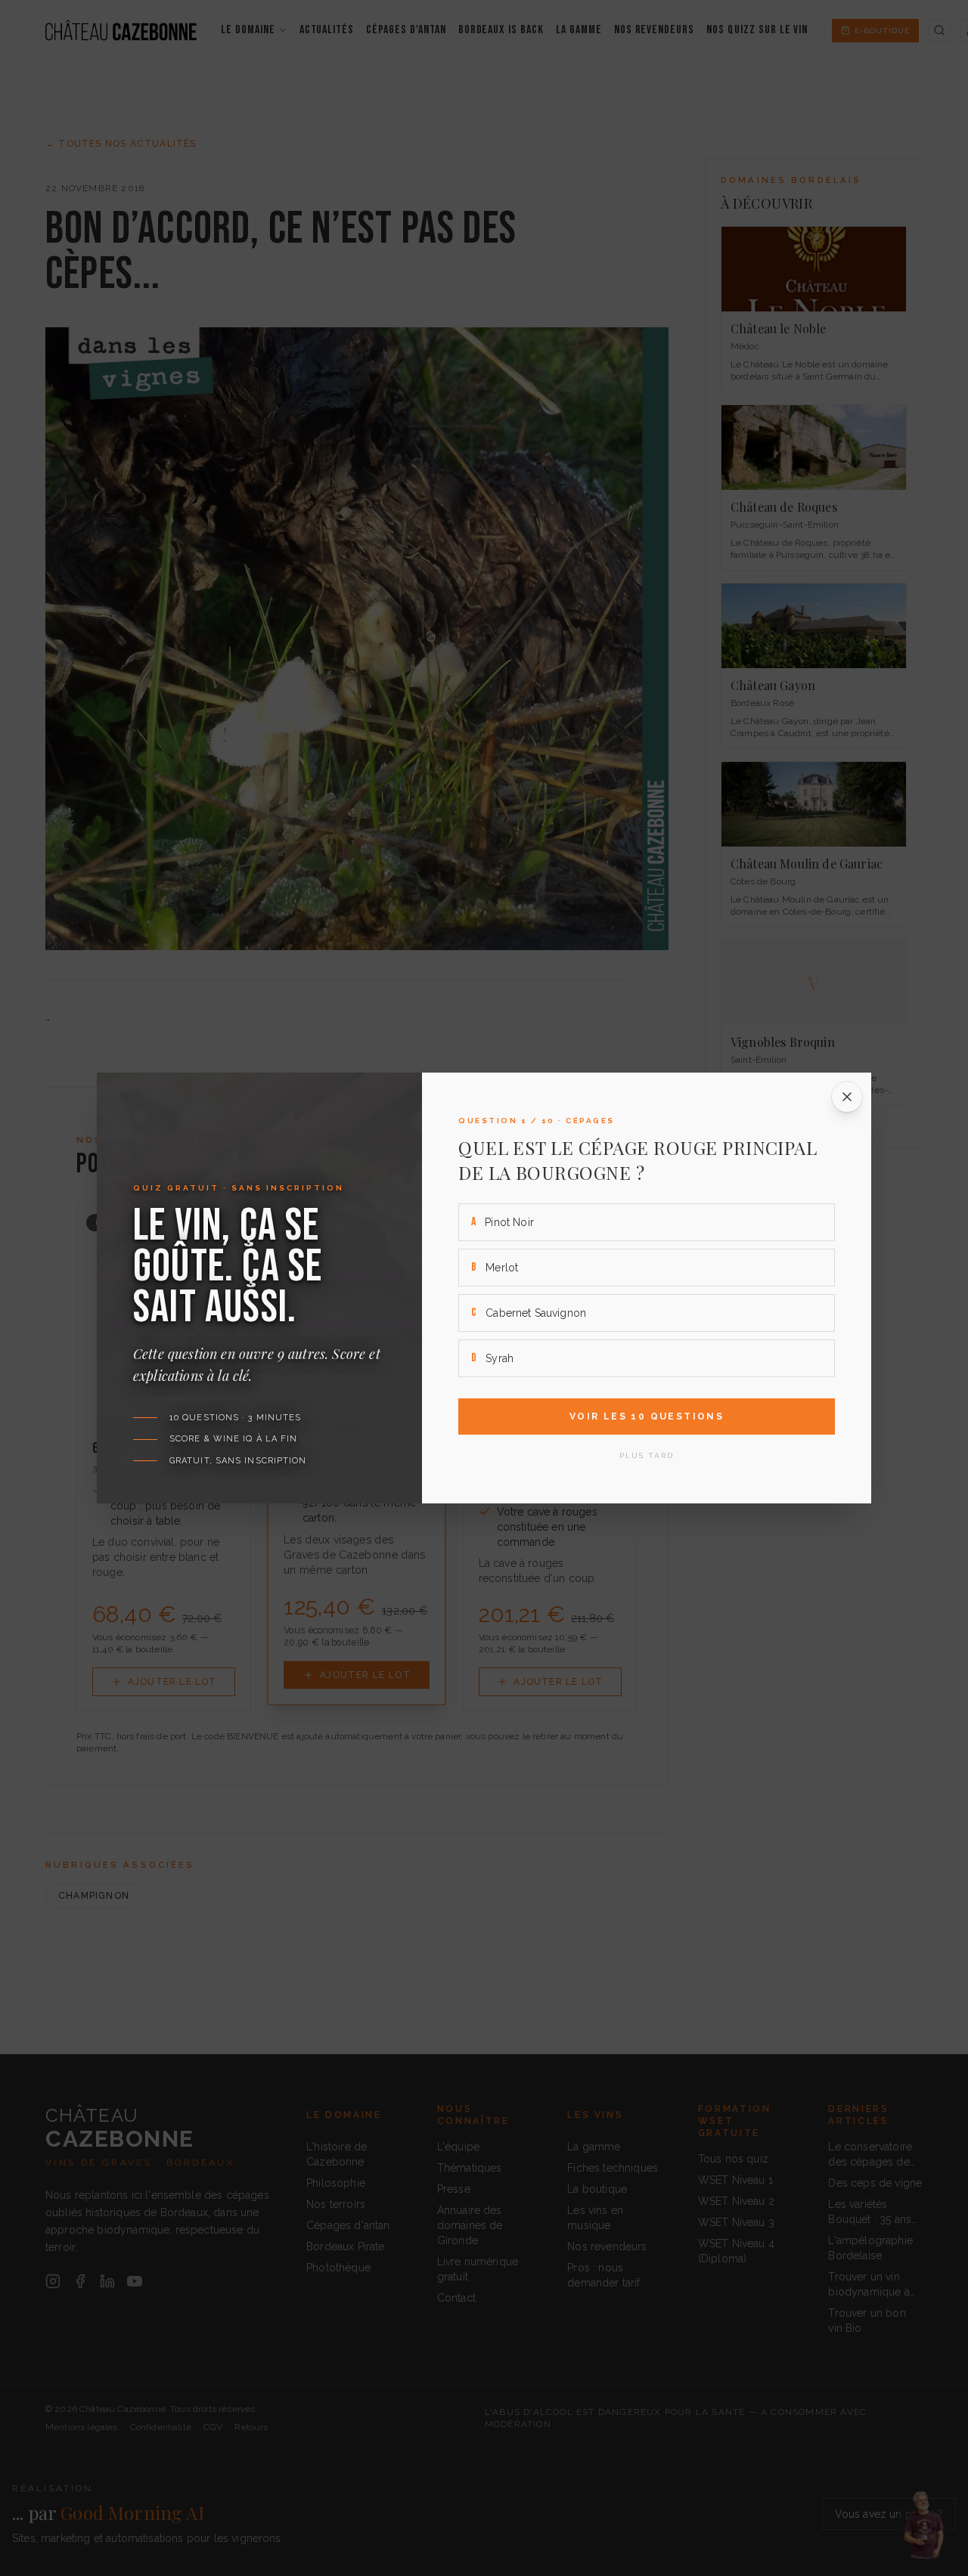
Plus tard (647, 1455)
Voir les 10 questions (647, 1416)
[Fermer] (847, 1097)
